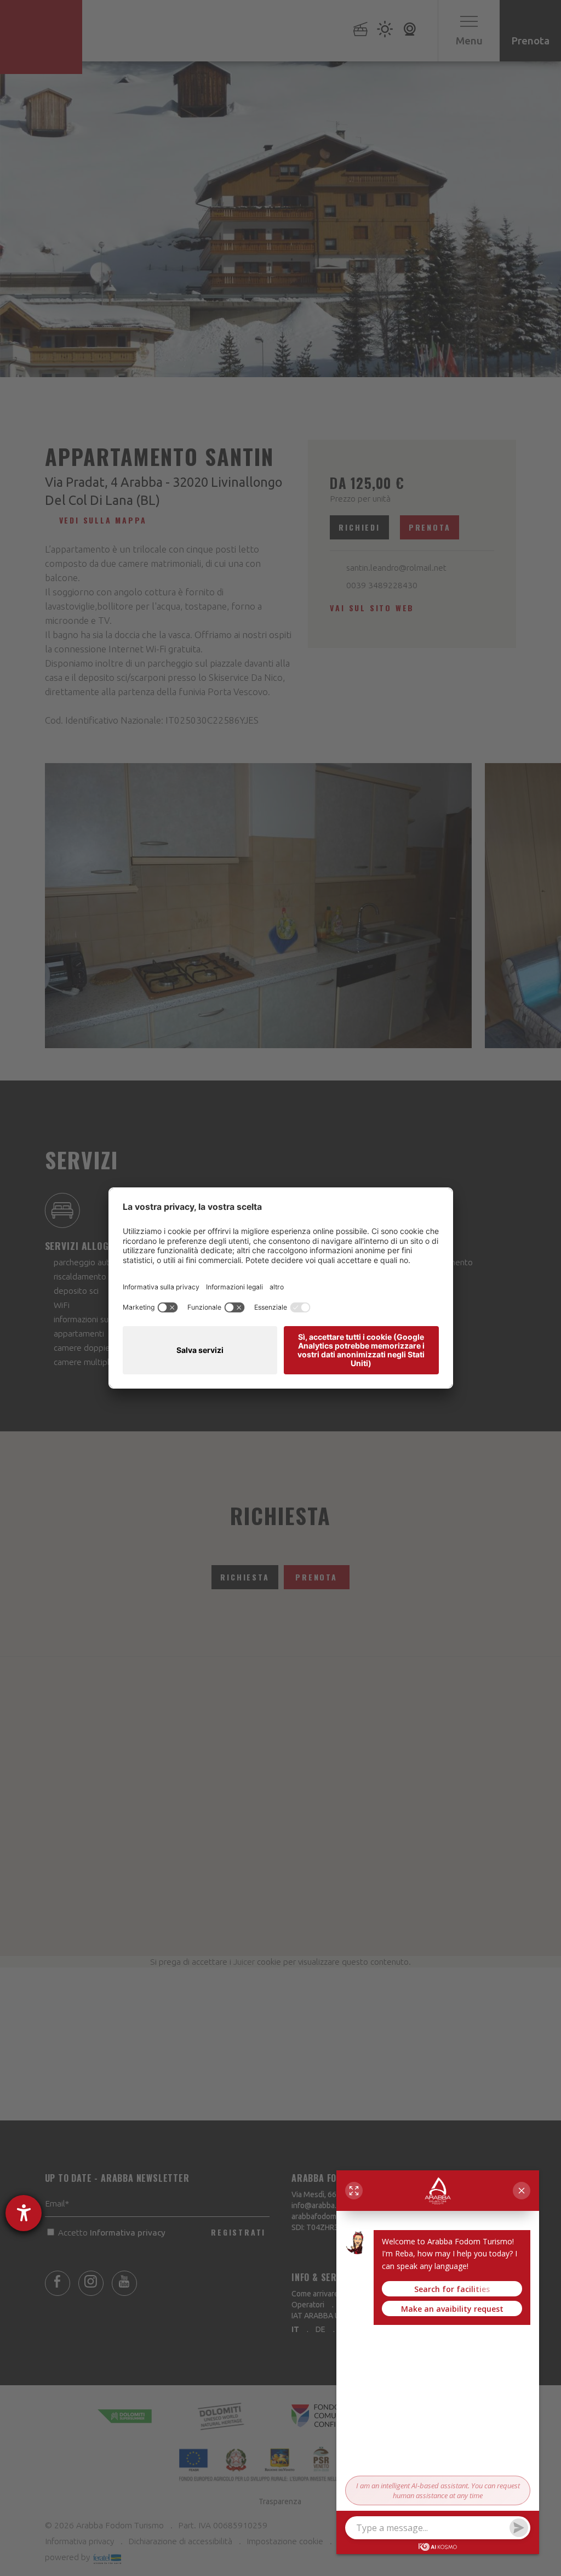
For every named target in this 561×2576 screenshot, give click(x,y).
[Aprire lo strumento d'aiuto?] (24, 2213)
